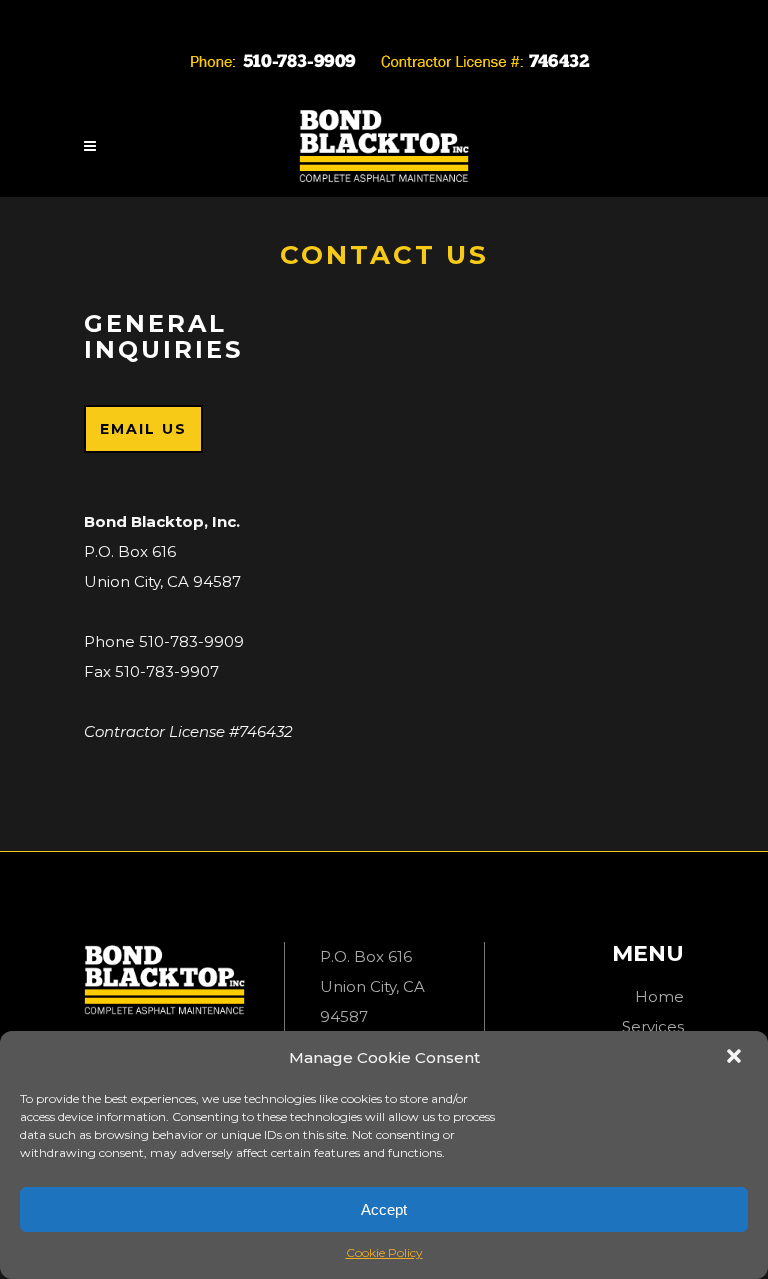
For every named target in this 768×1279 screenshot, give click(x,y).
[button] (736, 1058)
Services (653, 1026)
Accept (384, 1209)
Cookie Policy (384, 1252)
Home (659, 996)
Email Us (143, 429)
